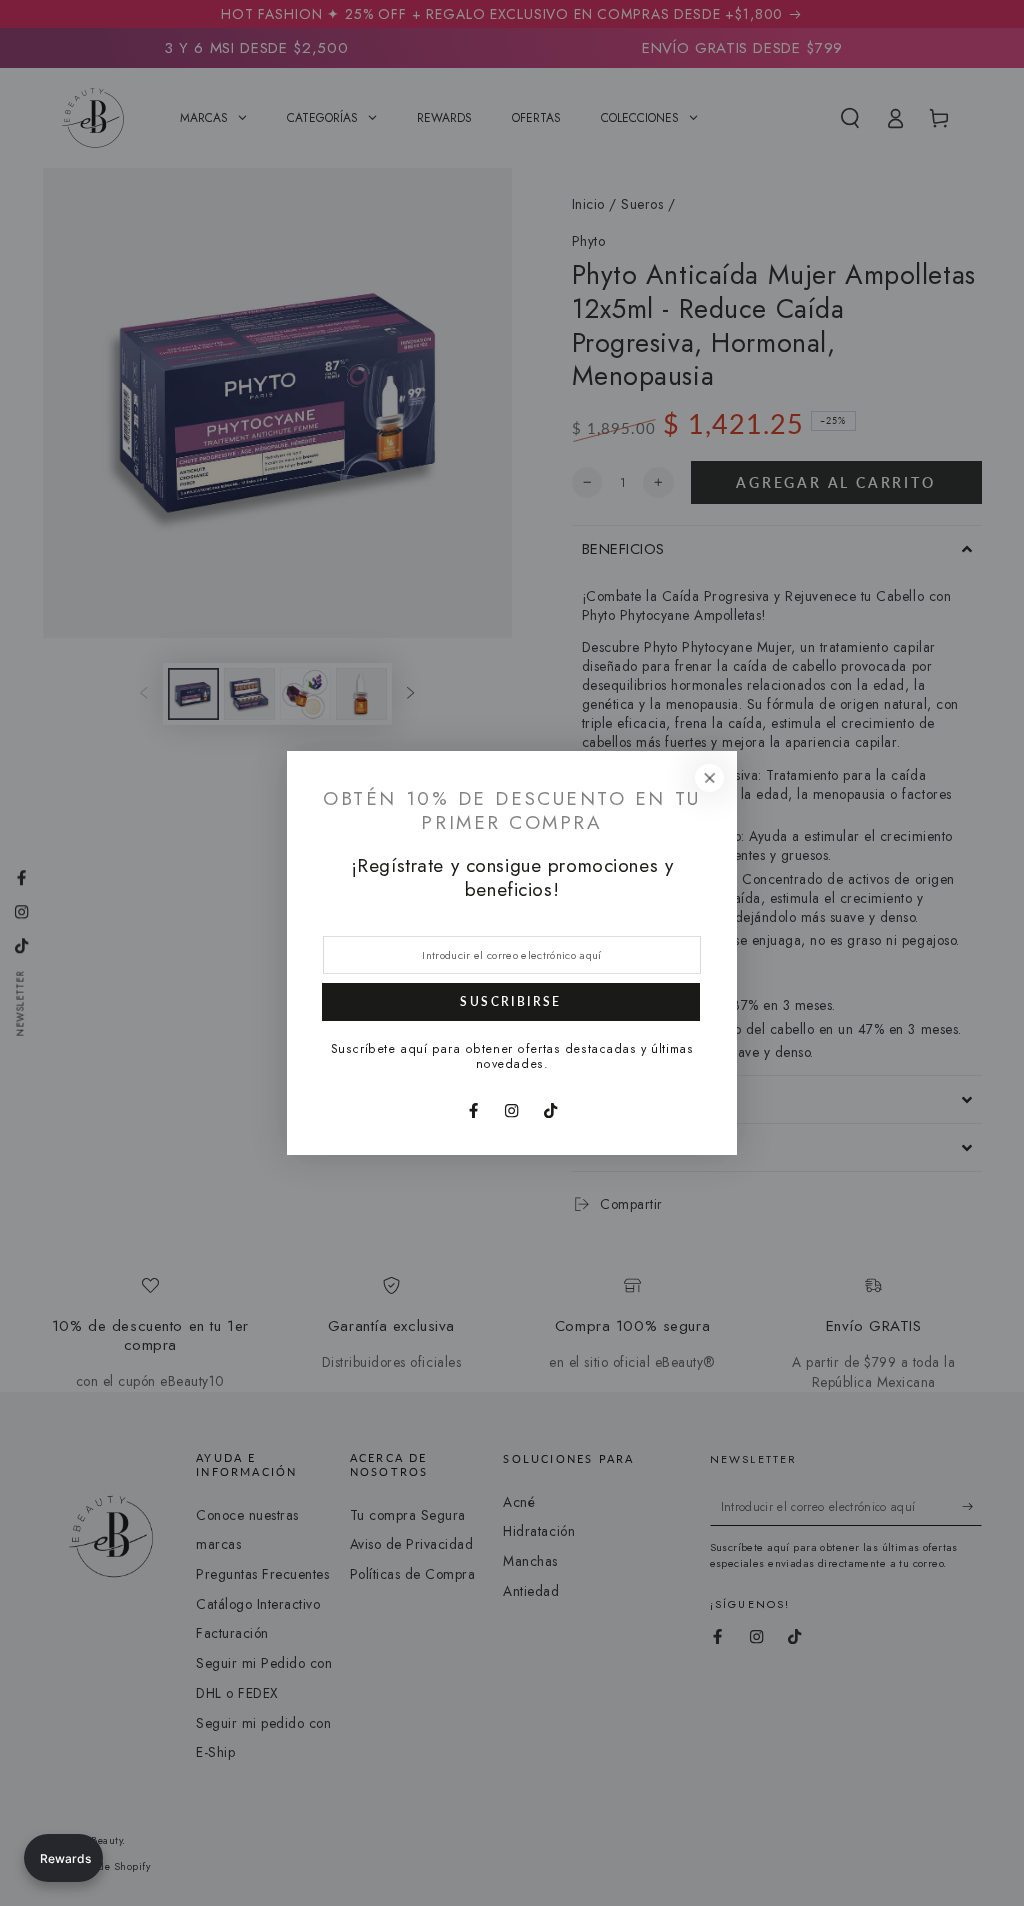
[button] (63, 1858)
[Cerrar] (709, 777)
